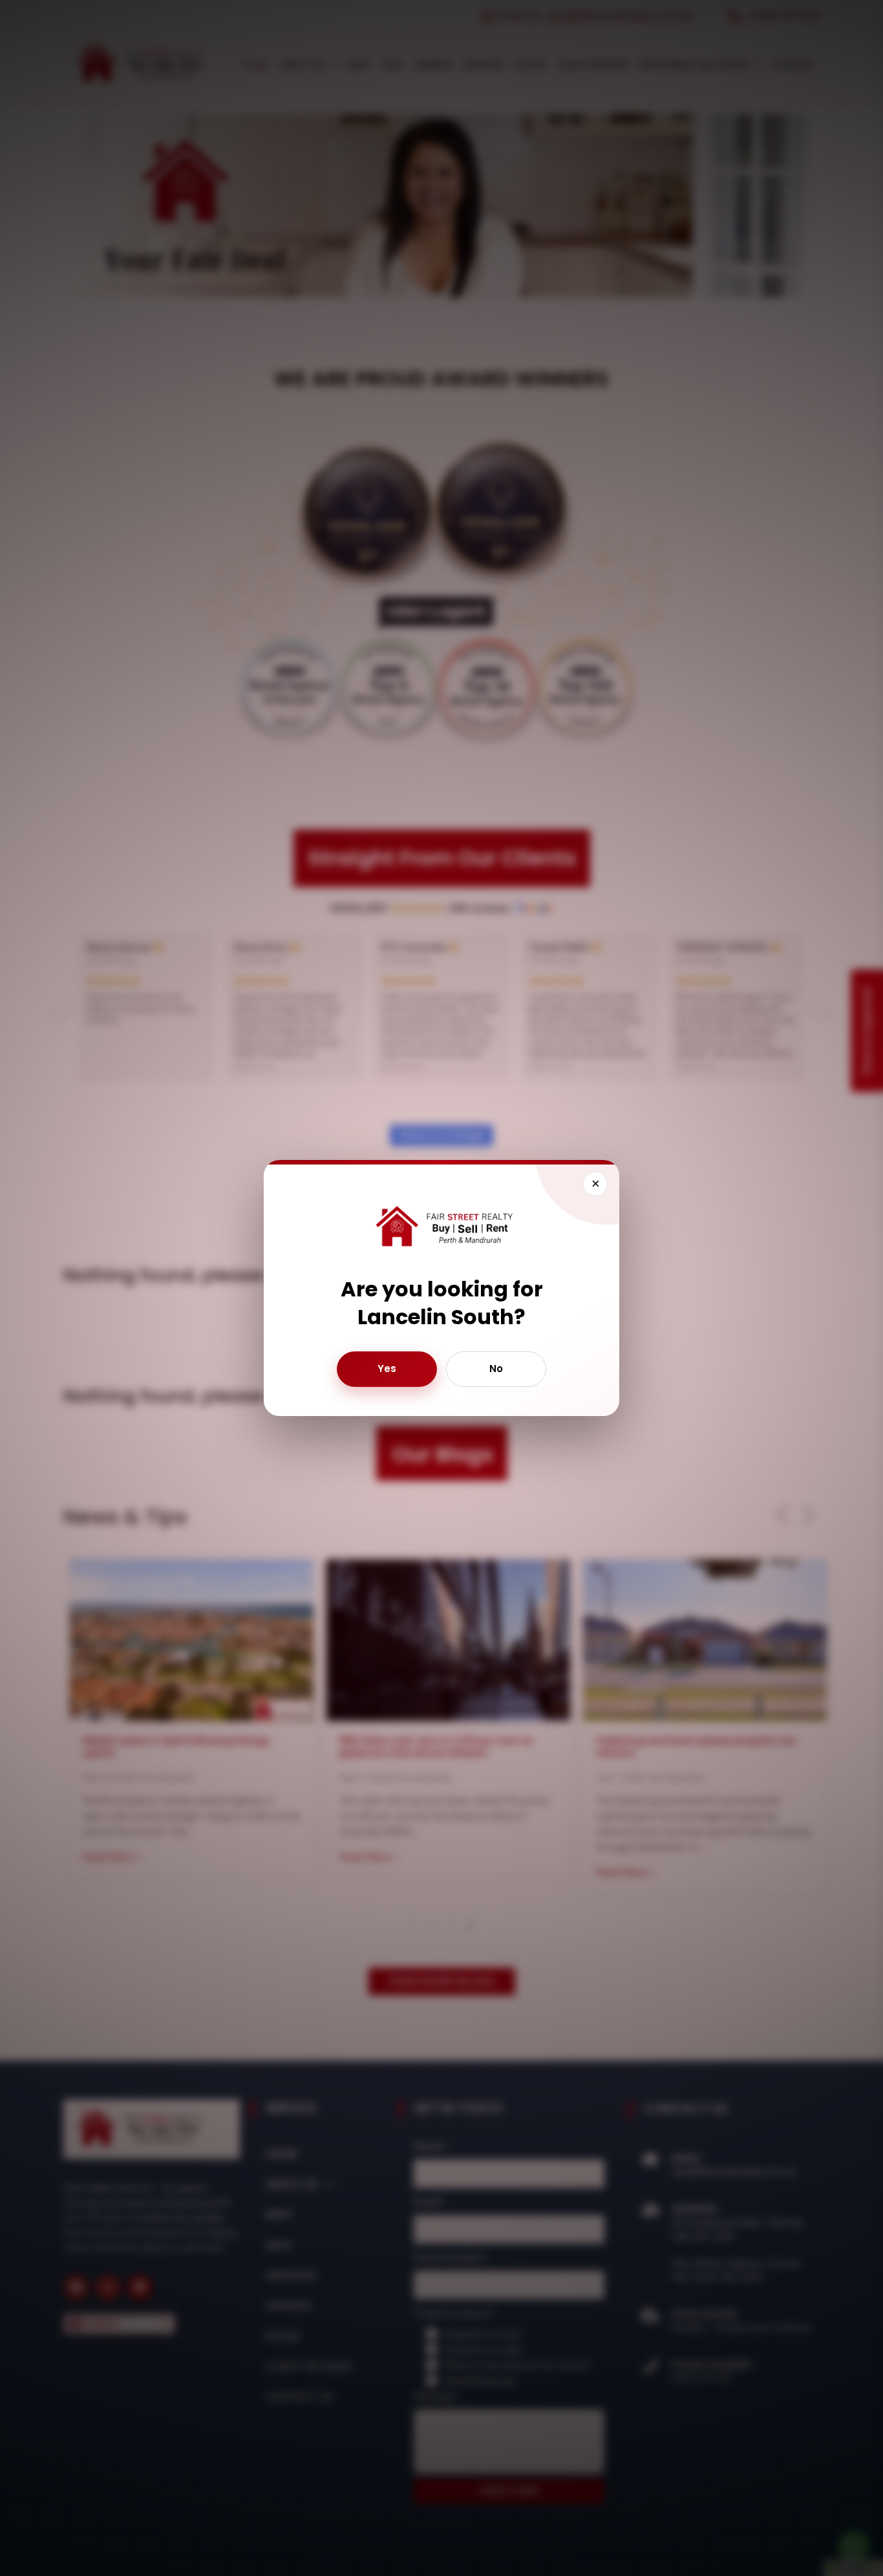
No (496, 1368)
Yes (387, 1368)
